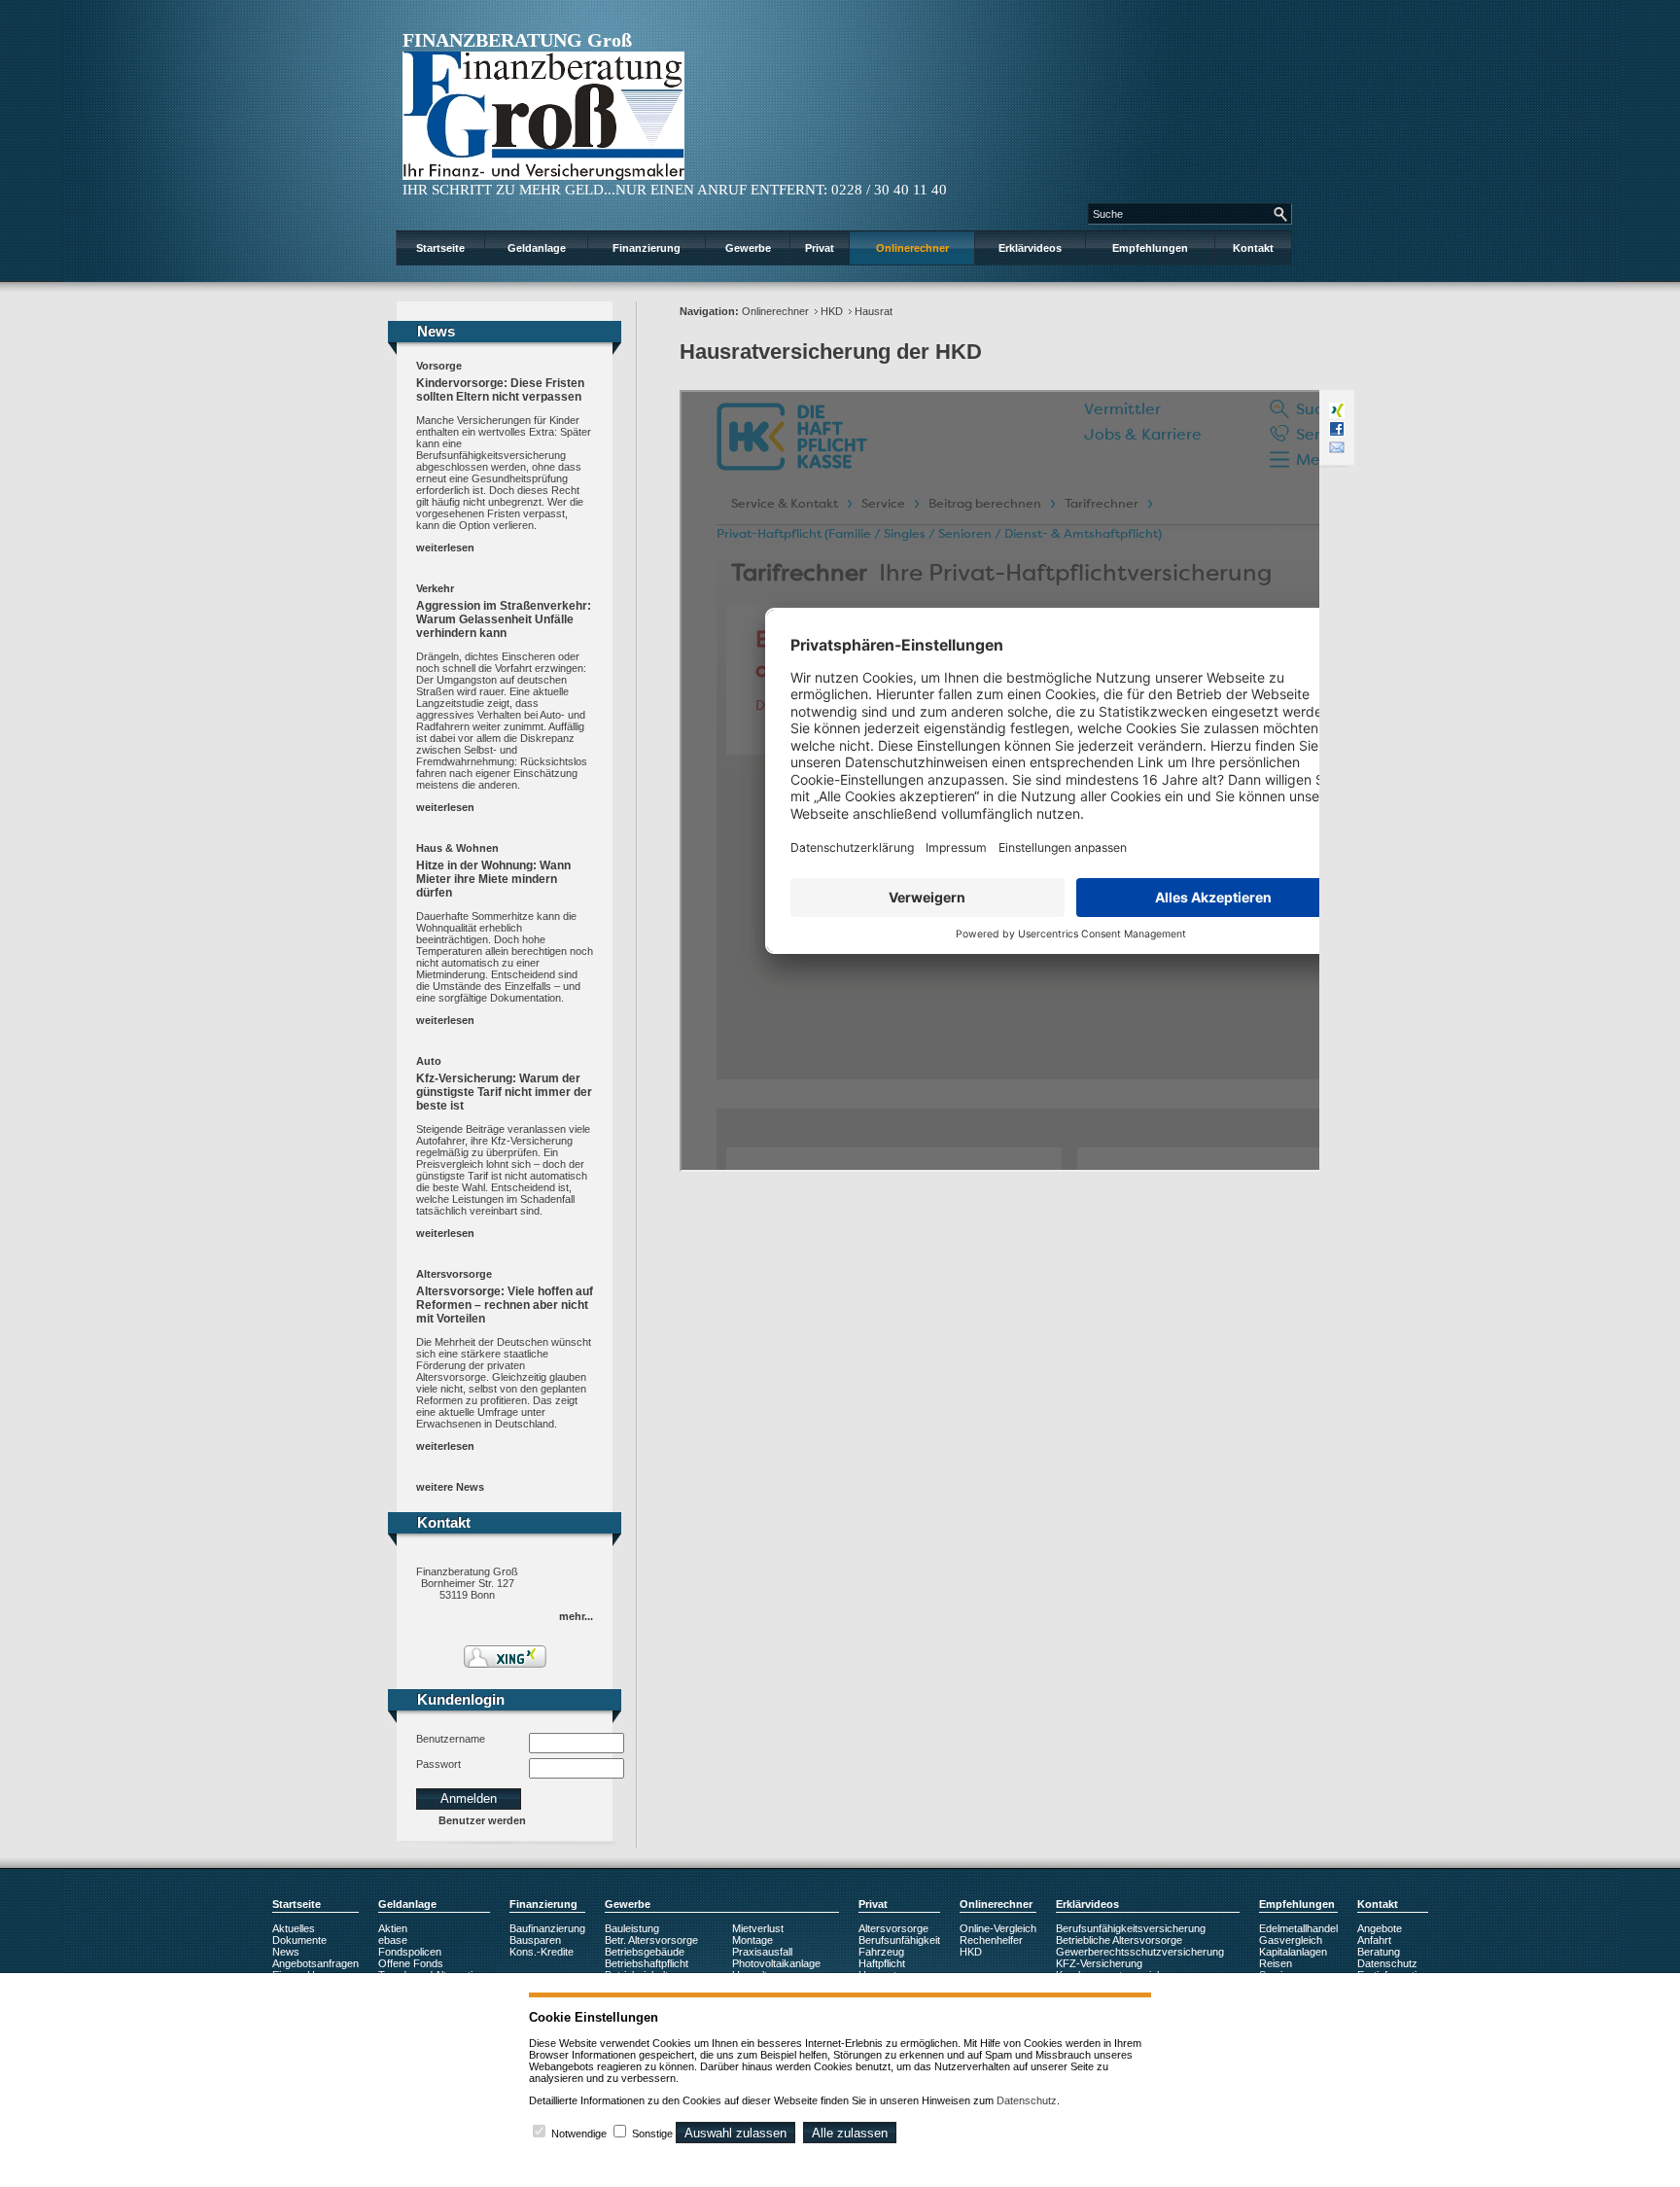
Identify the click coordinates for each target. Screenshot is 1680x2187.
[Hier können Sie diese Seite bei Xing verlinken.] (1337, 410)
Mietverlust (758, 1928)
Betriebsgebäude (645, 1952)
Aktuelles (294, 1928)
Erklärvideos (1030, 248)
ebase (393, 1940)
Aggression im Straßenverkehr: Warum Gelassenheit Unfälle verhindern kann (504, 619)
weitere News (450, 1487)
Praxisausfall (762, 1952)
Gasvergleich (1291, 1940)
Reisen (1276, 1963)
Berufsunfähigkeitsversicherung (1131, 1928)
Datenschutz (1387, 1963)
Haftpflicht (882, 1963)
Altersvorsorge (454, 1274)
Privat (820, 248)
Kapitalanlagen (1293, 1952)
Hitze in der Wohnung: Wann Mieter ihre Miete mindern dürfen (493, 879)
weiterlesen (445, 547)
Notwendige (579, 2134)
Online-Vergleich (998, 1928)
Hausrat (874, 311)
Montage (752, 1940)
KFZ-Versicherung (1099, 1963)
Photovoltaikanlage (776, 1963)
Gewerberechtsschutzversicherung (1140, 1952)
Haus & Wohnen (457, 848)
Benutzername (451, 1739)
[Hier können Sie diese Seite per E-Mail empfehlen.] (1337, 447)
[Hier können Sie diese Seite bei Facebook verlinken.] (1337, 429)
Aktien (393, 1928)
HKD (832, 311)
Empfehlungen (1150, 248)
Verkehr (435, 588)
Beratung (1379, 1952)
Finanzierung (647, 248)
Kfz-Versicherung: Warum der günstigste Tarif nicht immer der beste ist (504, 1092)
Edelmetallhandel (1298, 1928)
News (286, 1952)
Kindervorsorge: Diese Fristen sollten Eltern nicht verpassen (500, 390)
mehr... (576, 1616)
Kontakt (1253, 248)
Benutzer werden (482, 1820)
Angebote (1380, 1928)
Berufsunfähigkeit (899, 1940)
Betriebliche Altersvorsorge (1119, 1940)
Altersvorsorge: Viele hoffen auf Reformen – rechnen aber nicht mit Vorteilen (505, 1305)
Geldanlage (537, 248)
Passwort (438, 1764)
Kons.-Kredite (542, 1952)
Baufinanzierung (547, 1928)
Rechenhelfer (991, 1940)
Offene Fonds (411, 1963)
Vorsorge (439, 366)
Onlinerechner (912, 248)
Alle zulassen (850, 2133)
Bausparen (535, 1940)
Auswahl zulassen (735, 2133)
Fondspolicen (410, 1952)
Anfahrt (1374, 1940)
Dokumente (299, 1940)
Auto (429, 1061)
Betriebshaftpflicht (647, 1963)
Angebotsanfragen (315, 1963)
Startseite (440, 248)
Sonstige (652, 2134)
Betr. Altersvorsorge (651, 1940)
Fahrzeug (881, 1952)
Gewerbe (748, 248)
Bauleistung (632, 1928)
